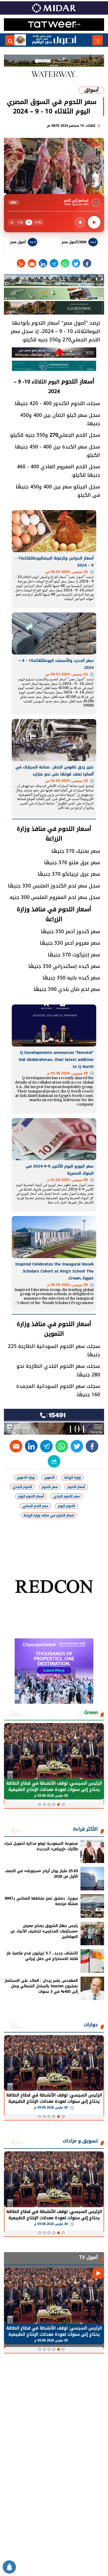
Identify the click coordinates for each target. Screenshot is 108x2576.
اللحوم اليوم (66, 1506)
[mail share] (32, 263)
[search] (10, 40)
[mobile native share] (54, 1461)
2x (12, 222)
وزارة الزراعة (72, 1477)
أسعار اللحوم (76, 1487)
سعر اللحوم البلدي (67, 1496)
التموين (49, 1477)
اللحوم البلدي (22, 1487)
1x (29, 222)
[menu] (98, 40)
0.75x (38, 222)
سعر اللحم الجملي (35, 1506)
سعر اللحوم (50, 1487)
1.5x (20, 222)
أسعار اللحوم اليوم (31, 1496)
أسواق (91, 90)
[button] (63, 1804)
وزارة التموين (26, 1477)
